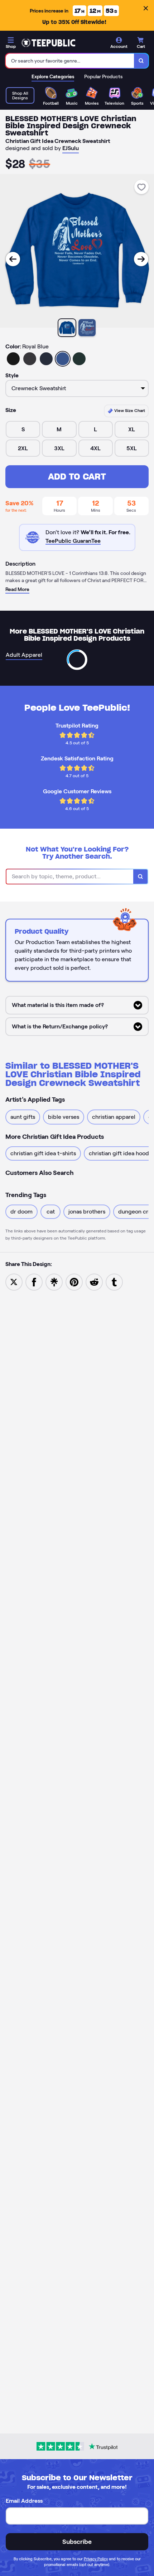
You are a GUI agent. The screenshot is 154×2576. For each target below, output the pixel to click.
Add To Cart (77, 477)
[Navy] (46, 359)
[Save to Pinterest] (74, 1282)
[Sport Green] (79, 359)
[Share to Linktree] (54, 1282)
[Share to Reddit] (94, 1282)
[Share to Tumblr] (114, 1282)
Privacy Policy (96, 2559)
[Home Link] (48, 43)
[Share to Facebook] (34, 1282)
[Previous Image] (13, 259)
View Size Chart (129, 410)
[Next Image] (141, 259)
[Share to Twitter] (14, 1282)
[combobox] (70, 61)
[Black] (13, 359)
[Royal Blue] (63, 359)
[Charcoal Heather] (30, 359)
